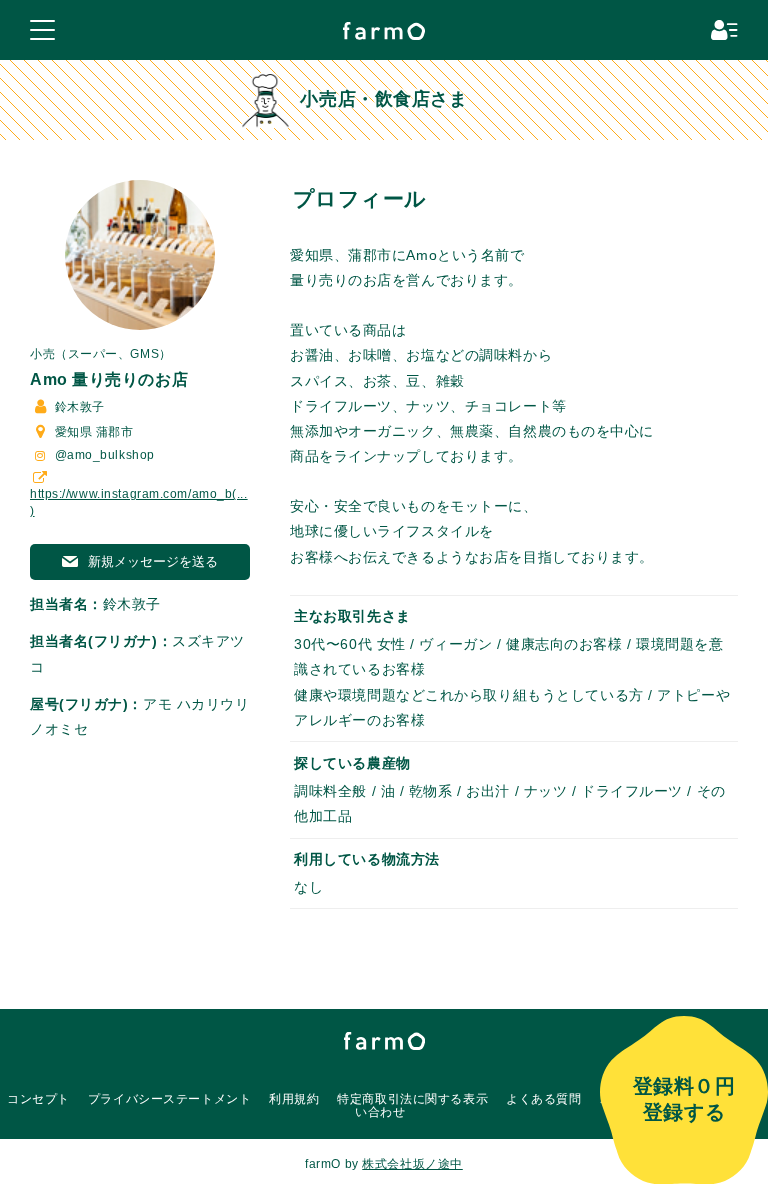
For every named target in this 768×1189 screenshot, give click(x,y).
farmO (384, 1041)
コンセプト (38, 1099)
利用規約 (294, 1099)
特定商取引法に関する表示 (412, 1099)
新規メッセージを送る (151, 561)
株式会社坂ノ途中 (412, 1164)
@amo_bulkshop (103, 455)
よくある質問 (543, 1099)
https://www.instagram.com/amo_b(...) (139, 502)
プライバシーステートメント (169, 1099)
